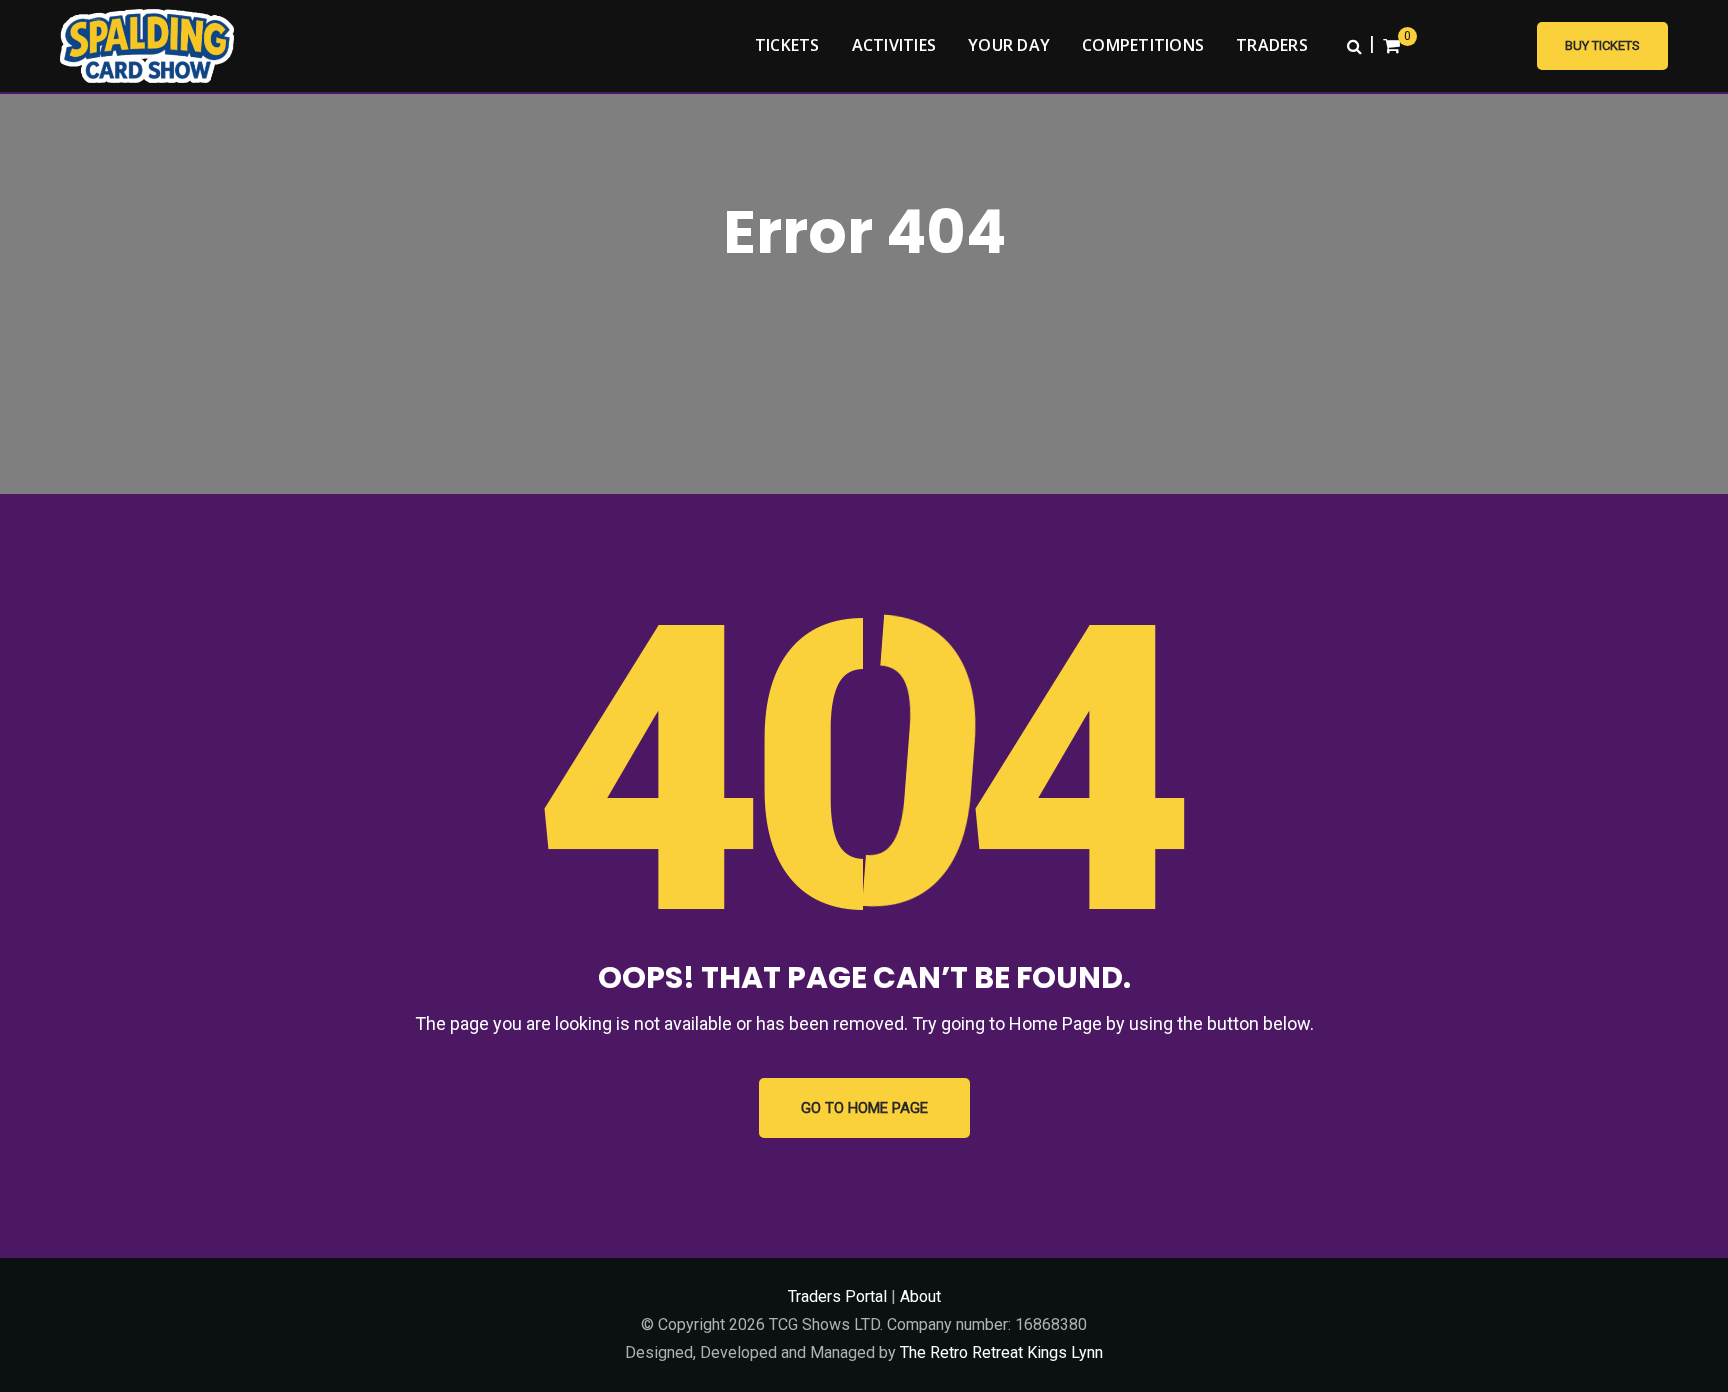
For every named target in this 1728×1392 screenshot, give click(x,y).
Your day (1009, 45)
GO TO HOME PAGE (864, 1108)
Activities (894, 45)
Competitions (1143, 45)
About (920, 1296)
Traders (1272, 45)
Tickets (787, 45)
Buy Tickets (1602, 45)
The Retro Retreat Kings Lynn (1001, 1352)
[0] (1391, 46)
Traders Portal (837, 1296)
